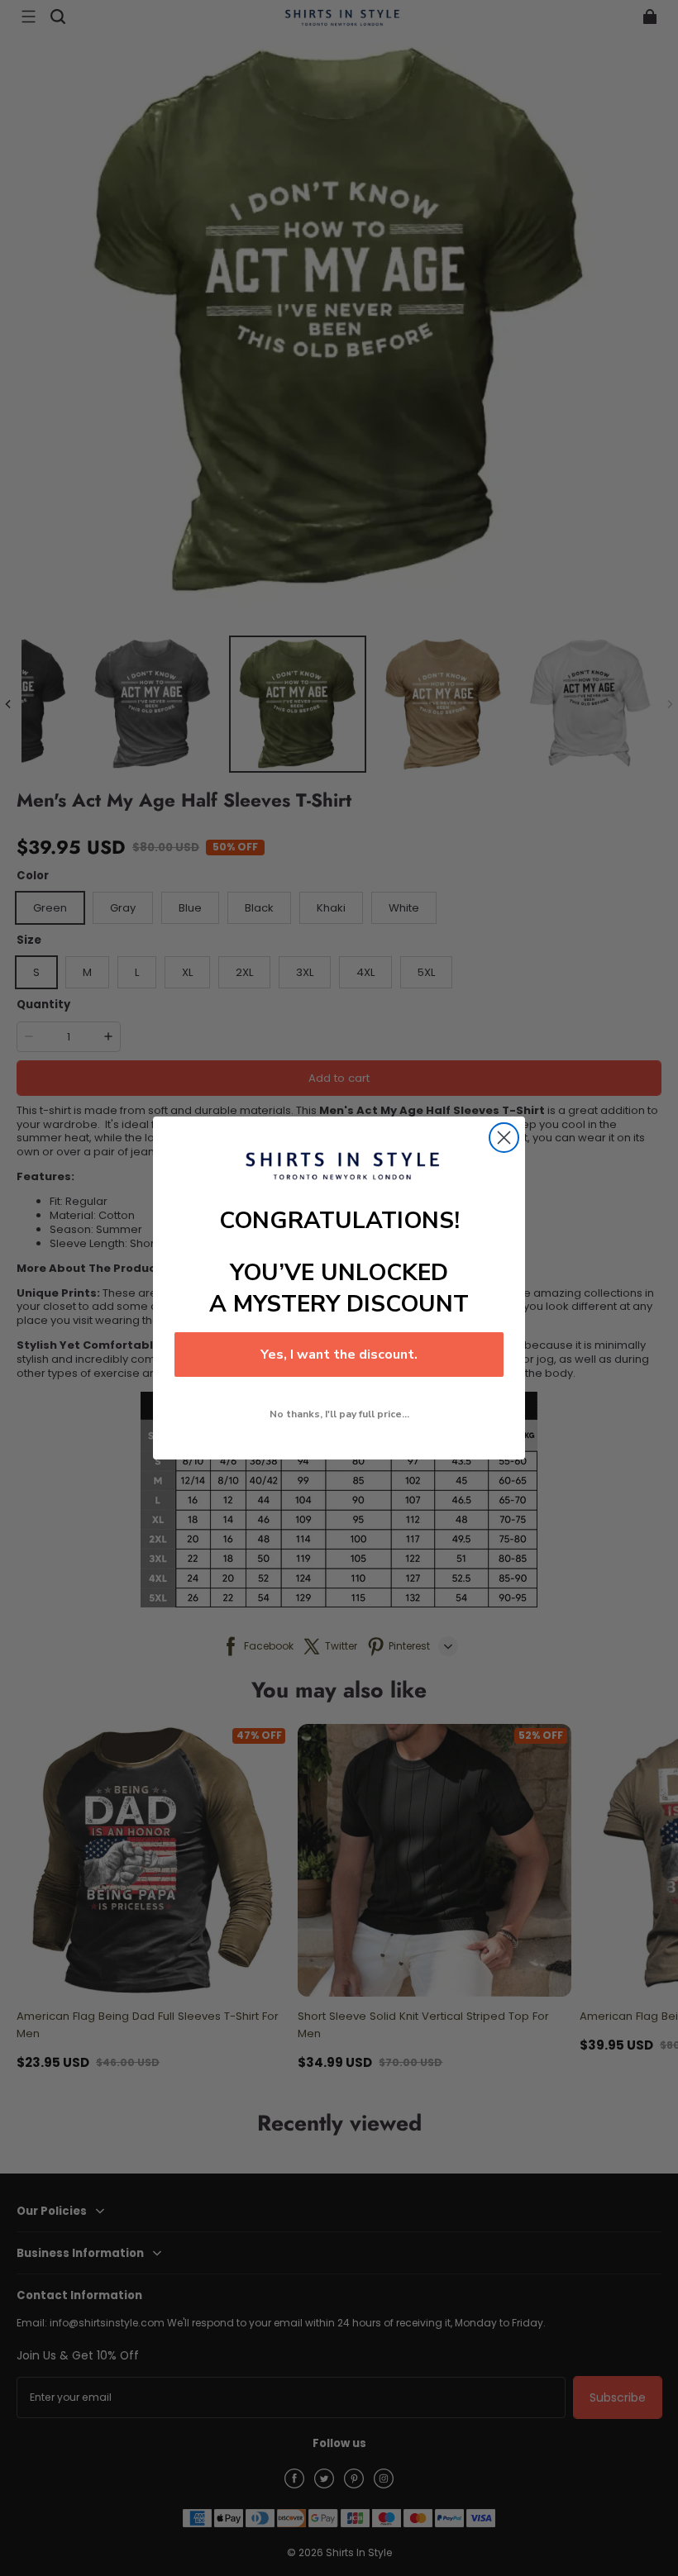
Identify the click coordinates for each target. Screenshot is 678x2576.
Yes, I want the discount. (339, 1355)
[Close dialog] (504, 1138)
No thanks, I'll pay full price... (339, 1414)
